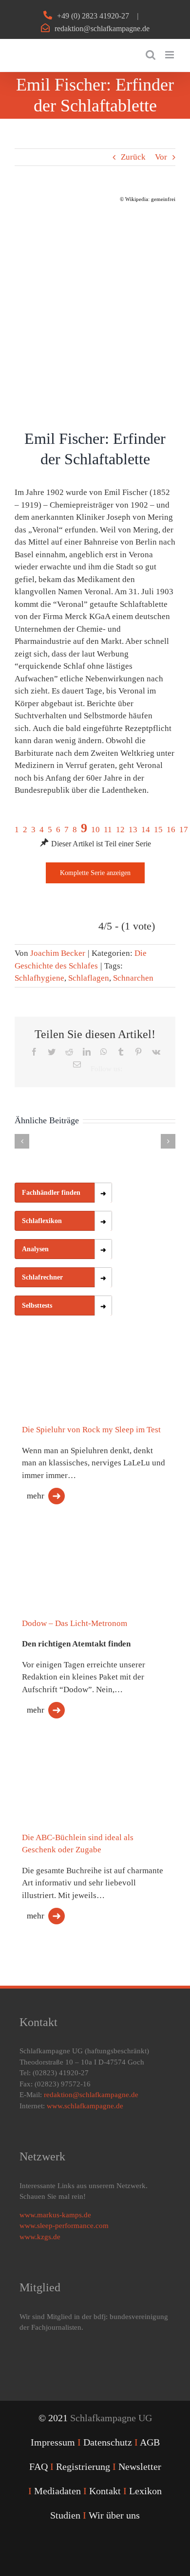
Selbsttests (37, 1306)
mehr (36, 1496)
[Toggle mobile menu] (170, 55)
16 (171, 830)
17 (184, 830)
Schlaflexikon (42, 1221)
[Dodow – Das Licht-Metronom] (63, 1557)
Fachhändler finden (51, 1193)
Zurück (133, 157)
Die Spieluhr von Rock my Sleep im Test (91, 1430)
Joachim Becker (58, 953)
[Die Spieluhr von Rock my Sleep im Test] (63, 1380)
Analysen (35, 1249)
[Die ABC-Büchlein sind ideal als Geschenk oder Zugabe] (63, 1776)
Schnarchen (133, 978)
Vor (161, 157)
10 (95, 830)
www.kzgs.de (40, 2237)
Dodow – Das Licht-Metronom (75, 1623)
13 (133, 830)
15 (158, 830)
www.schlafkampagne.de (85, 2106)
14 (146, 830)
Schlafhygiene (39, 978)
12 (120, 830)
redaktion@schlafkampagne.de (102, 28)
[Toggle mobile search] (151, 55)
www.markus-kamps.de (55, 2215)
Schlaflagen (89, 978)
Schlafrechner (42, 1277)
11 (108, 830)
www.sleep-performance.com (64, 2226)
